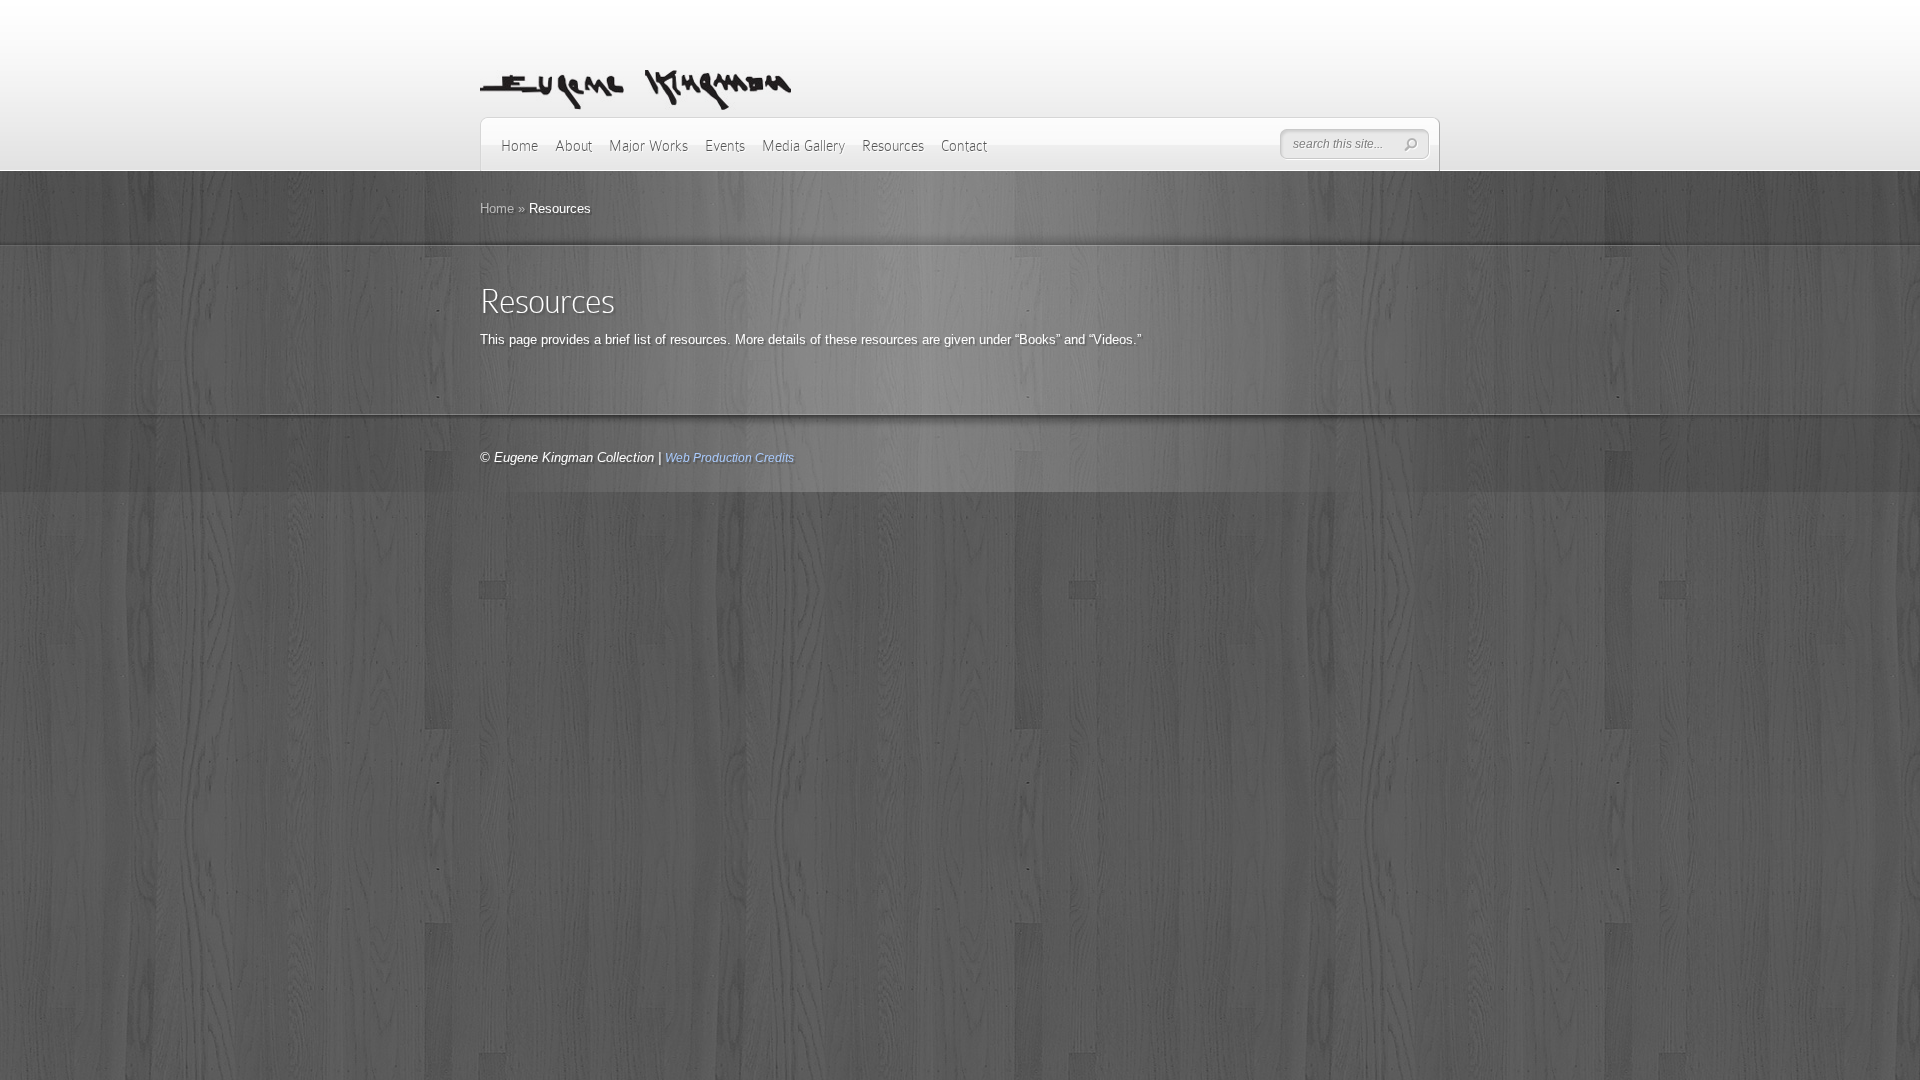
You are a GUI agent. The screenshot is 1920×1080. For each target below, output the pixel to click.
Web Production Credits (729, 458)
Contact (964, 146)
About (573, 146)
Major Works (648, 146)
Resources (893, 146)
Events (725, 146)
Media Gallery (803, 146)
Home (519, 146)
